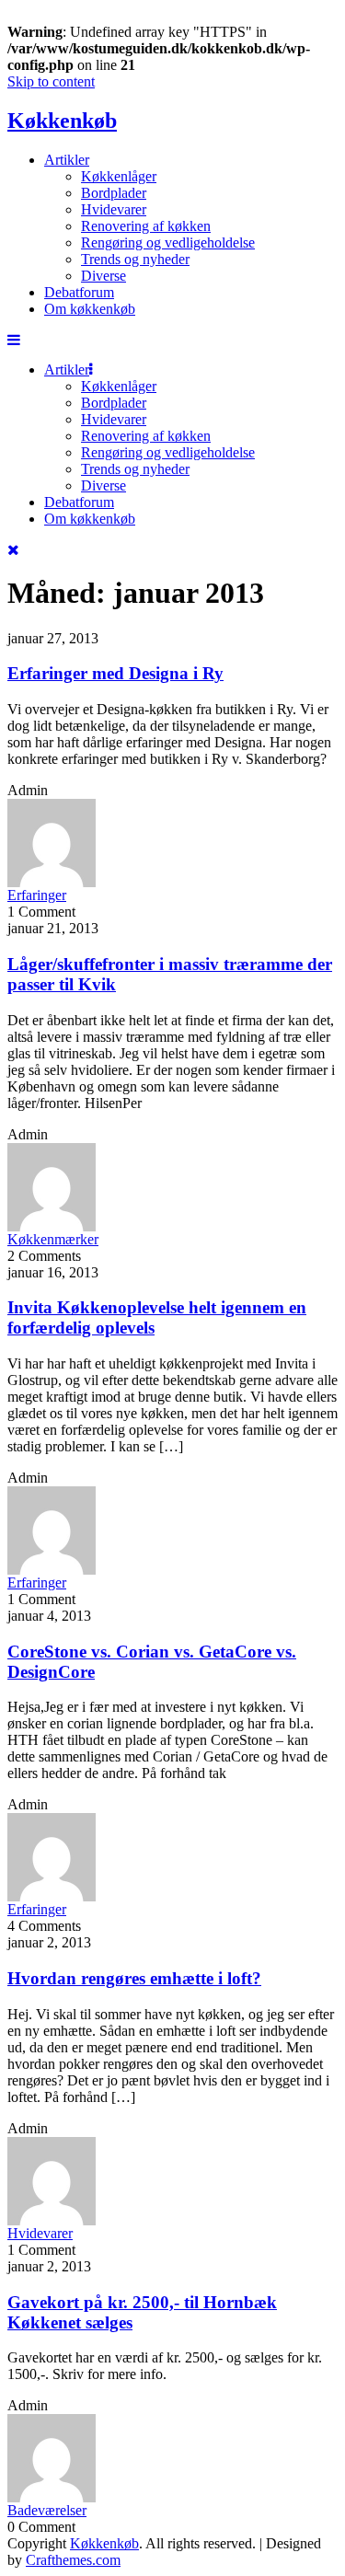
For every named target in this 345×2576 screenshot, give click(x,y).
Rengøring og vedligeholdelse (168, 243)
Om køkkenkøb (90, 309)
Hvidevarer (114, 209)
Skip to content (51, 81)
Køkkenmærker (53, 1239)
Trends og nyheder (135, 259)
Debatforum (79, 292)
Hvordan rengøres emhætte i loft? (134, 1978)
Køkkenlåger (119, 176)
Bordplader (114, 193)
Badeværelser (47, 2510)
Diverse (103, 276)
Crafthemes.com (73, 2560)
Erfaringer (37, 895)
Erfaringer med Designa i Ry (115, 673)
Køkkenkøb (62, 121)
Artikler (67, 160)
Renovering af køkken (146, 226)
